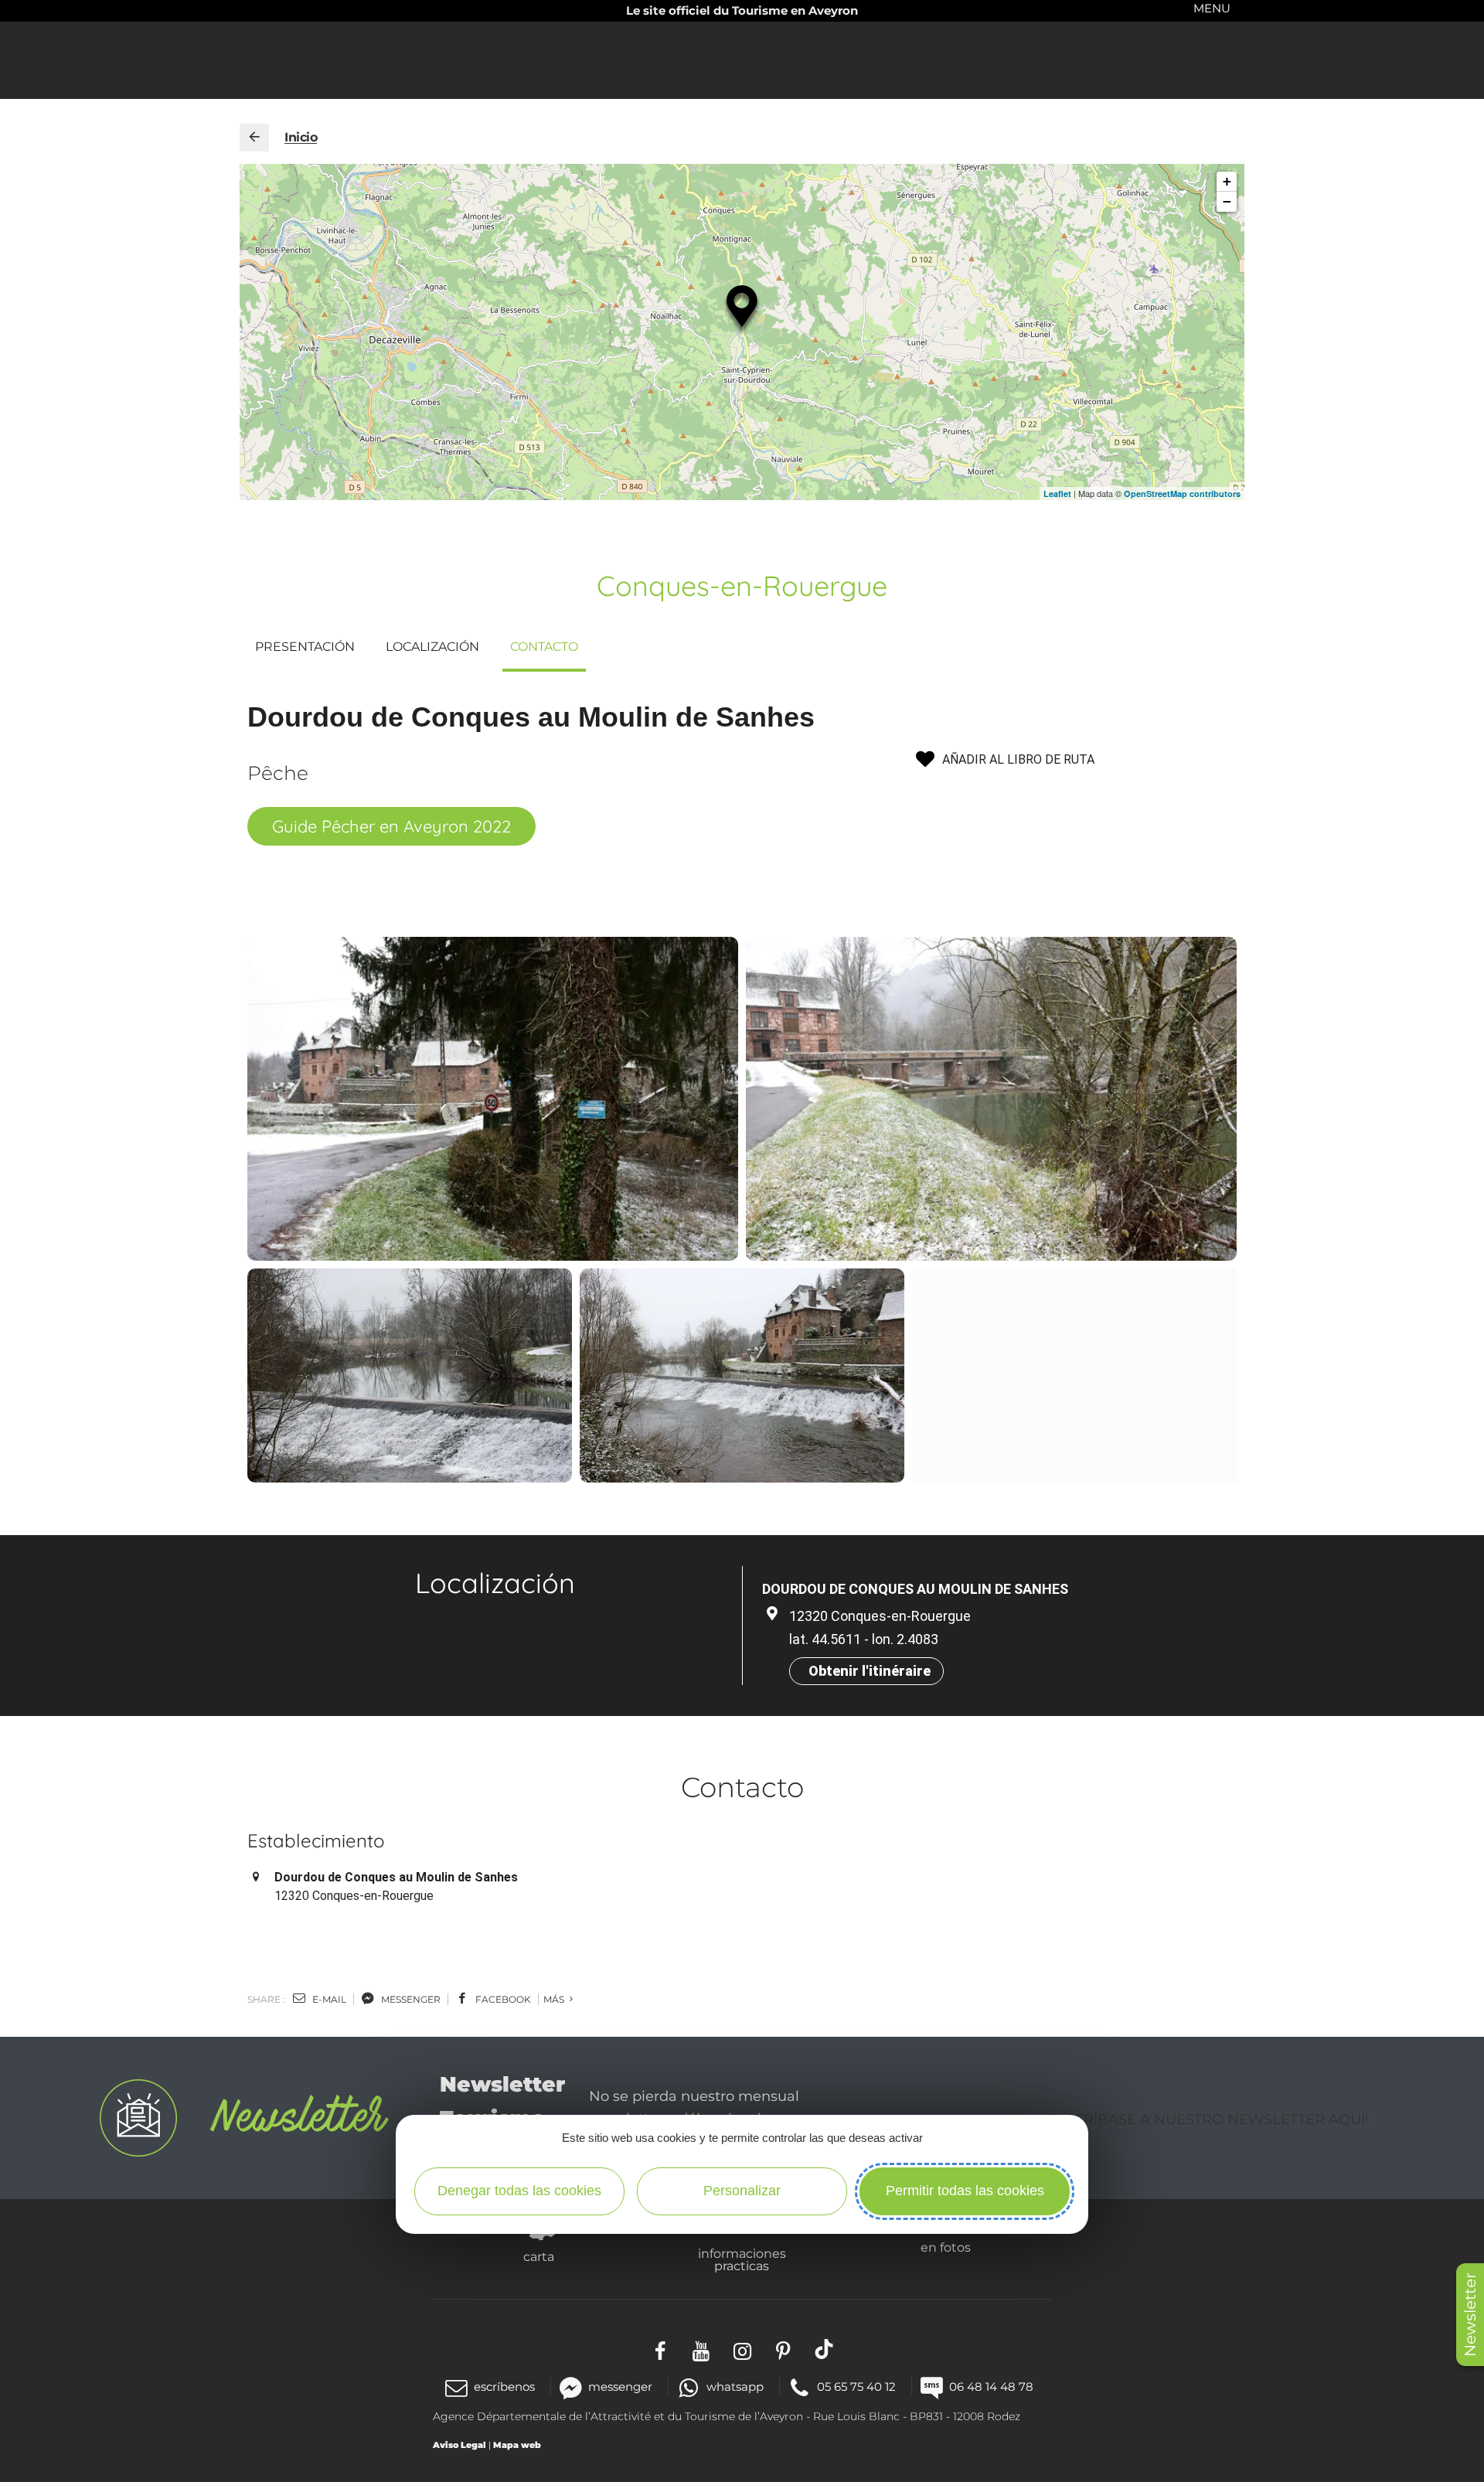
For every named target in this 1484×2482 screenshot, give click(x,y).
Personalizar (742, 2191)
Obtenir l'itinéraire (870, 1671)
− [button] (1227, 201)
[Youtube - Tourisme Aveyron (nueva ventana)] (701, 2349)
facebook (502, 1999)
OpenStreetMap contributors (1182, 494)
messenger (410, 1999)
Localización (432, 647)
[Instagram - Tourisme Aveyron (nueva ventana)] (742, 2349)
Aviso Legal (459, 2445)
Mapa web (517, 2445)
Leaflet (1057, 494)
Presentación (305, 647)
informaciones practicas (742, 2259)
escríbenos (504, 2387)
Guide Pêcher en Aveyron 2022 (391, 826)
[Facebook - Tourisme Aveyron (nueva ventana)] (660, 2349)
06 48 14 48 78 (991, 2387)
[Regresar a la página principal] (254, 138)
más (555, 1999)
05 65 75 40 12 (856, 2387)
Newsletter (1470, 2315)
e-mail (328, 1999)
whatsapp (735, 2387)
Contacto (544, 647)
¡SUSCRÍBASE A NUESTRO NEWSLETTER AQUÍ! (1205, 2119)
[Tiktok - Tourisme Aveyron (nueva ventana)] (824, 2349)
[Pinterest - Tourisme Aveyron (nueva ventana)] (783, 2349)
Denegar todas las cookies (519, 2191)
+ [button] (1227, 181)
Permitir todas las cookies (965, 2191)
